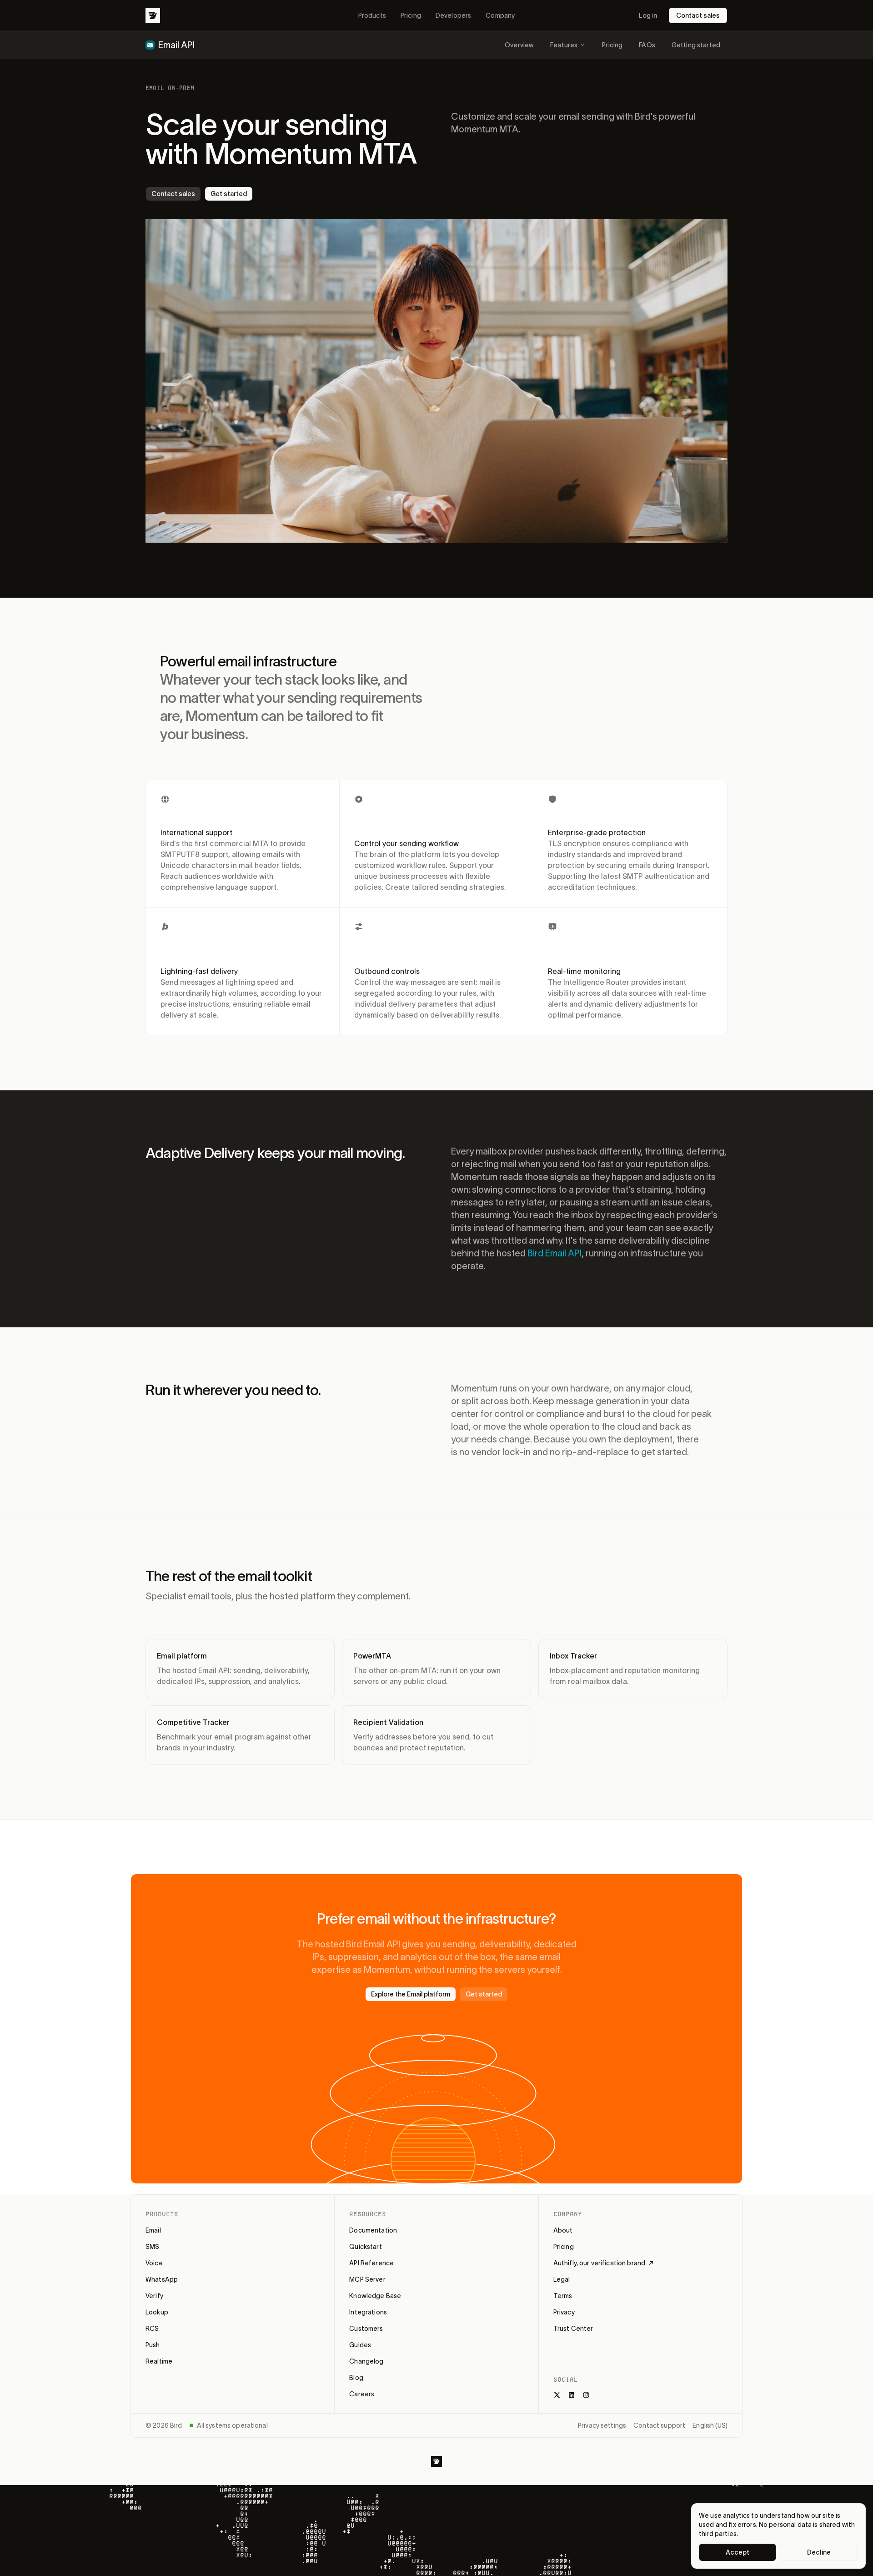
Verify (154, 2296)
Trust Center (573, 2329)
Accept (738, 2552)
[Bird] (153, 15)
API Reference (371, 2263)
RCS (152, 2329)
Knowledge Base (375, 2296)
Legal (562, 2279)
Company (500, 15)
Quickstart (365, 2247)
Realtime (159, 2361)
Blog (356, 2378)
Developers (453, 15)
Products (372, 15)
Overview (519, 45)
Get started (229, 194)
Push (153, 2345)
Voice (154, 2263)
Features (564, 45)
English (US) (710, 2425)
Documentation (373, 2230)
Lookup (157, 2312)
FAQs (647, 45)
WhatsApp (162, 2279)
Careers (362, 2394)
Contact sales (698, 15)
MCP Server (367, 2279)
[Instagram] (586, 2395)
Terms (563, 2296)
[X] (557, 2395)
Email (153, 2230)
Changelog (366, 2361)
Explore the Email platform (411, 1994)
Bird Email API (554, 1253)
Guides (360, 2345)
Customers (366, 2329)
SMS (152, 2247)
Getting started (696, 45)
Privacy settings (602, 2425)
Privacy (564, 2312)
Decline (819, 2552)
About (563, 2230)
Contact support (659, 2425)
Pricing (411, 15)
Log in (648, 15)
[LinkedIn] (572, 2395)
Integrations (368, 2312)
